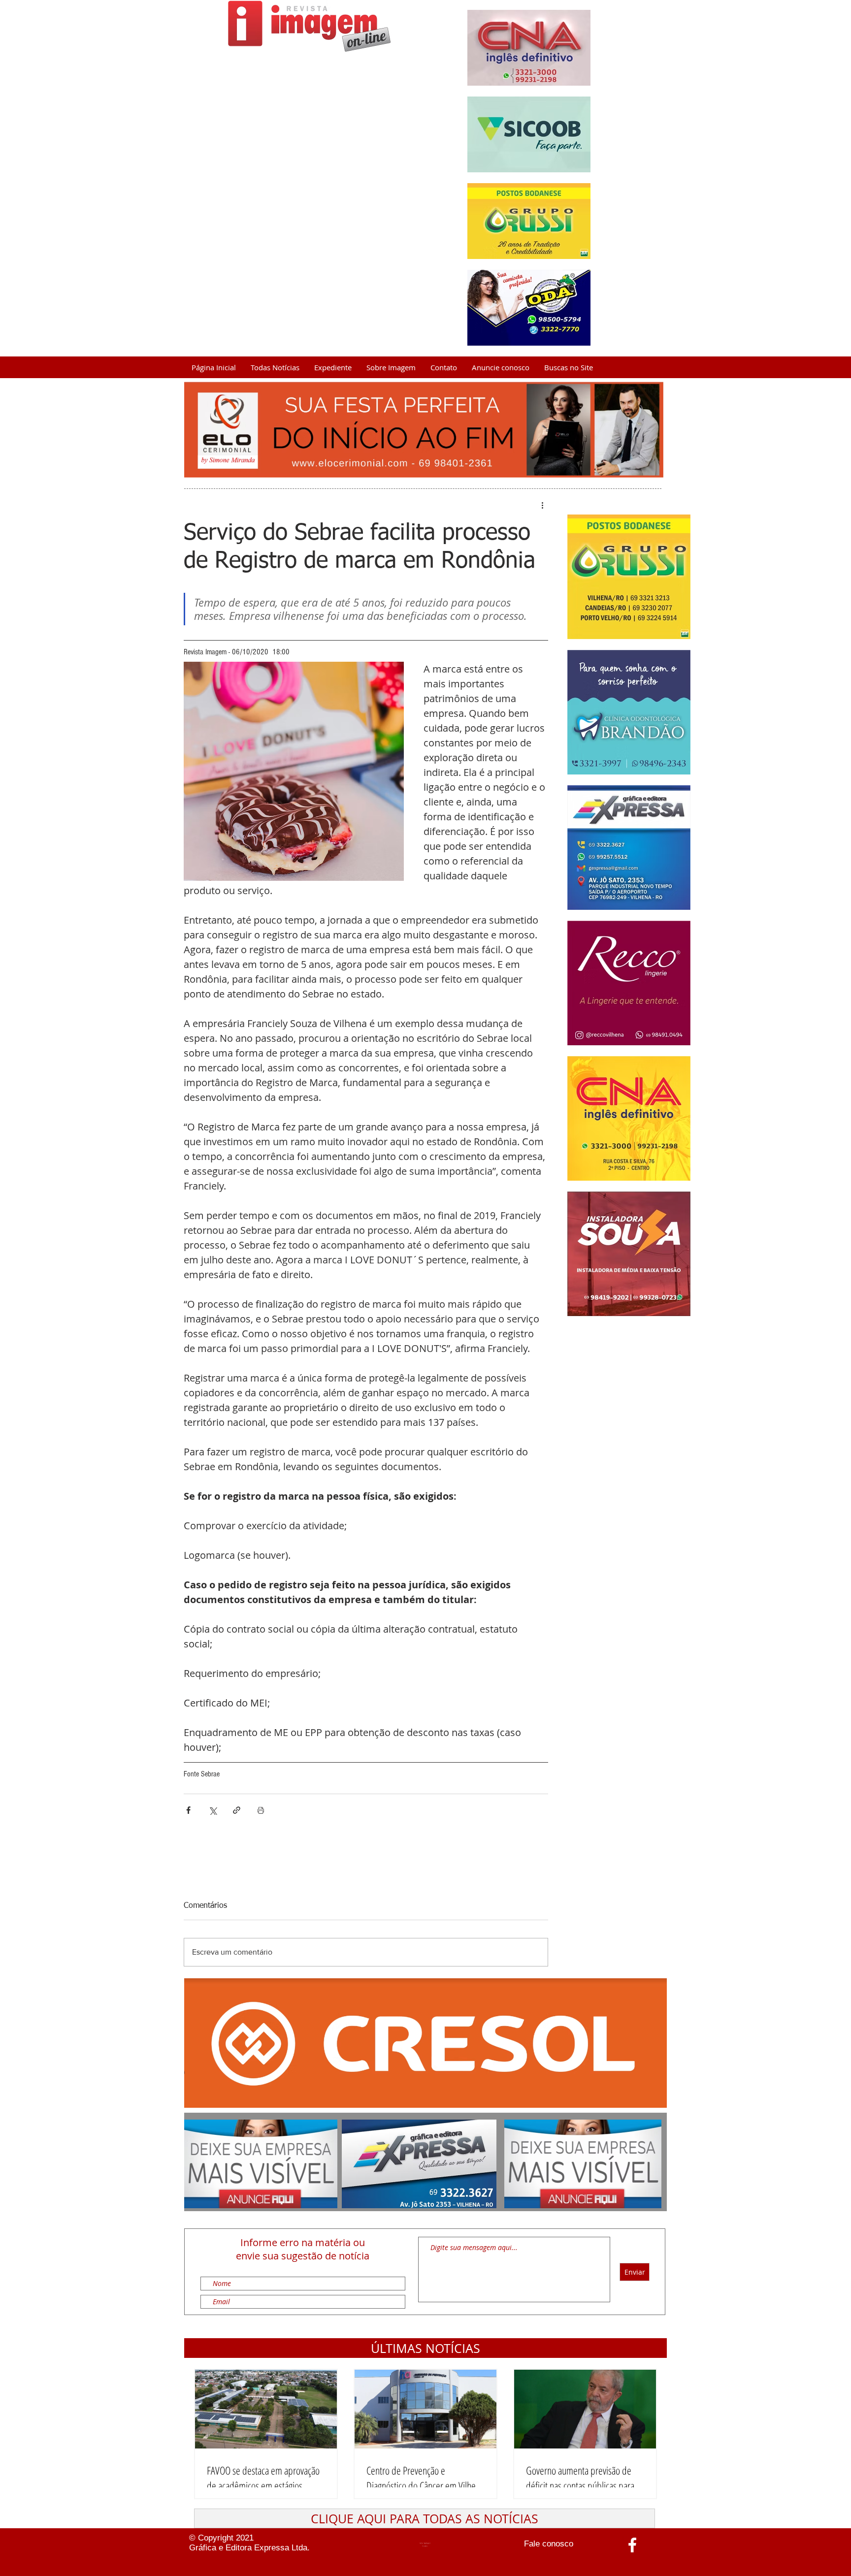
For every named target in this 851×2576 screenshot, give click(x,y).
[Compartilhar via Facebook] (188, 1810)
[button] (425, 2348)
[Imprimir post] (261, 1810)
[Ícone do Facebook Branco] (632, 2545)
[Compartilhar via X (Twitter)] (213, 1810)
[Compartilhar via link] (237, 1810)
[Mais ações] (542, 505)
